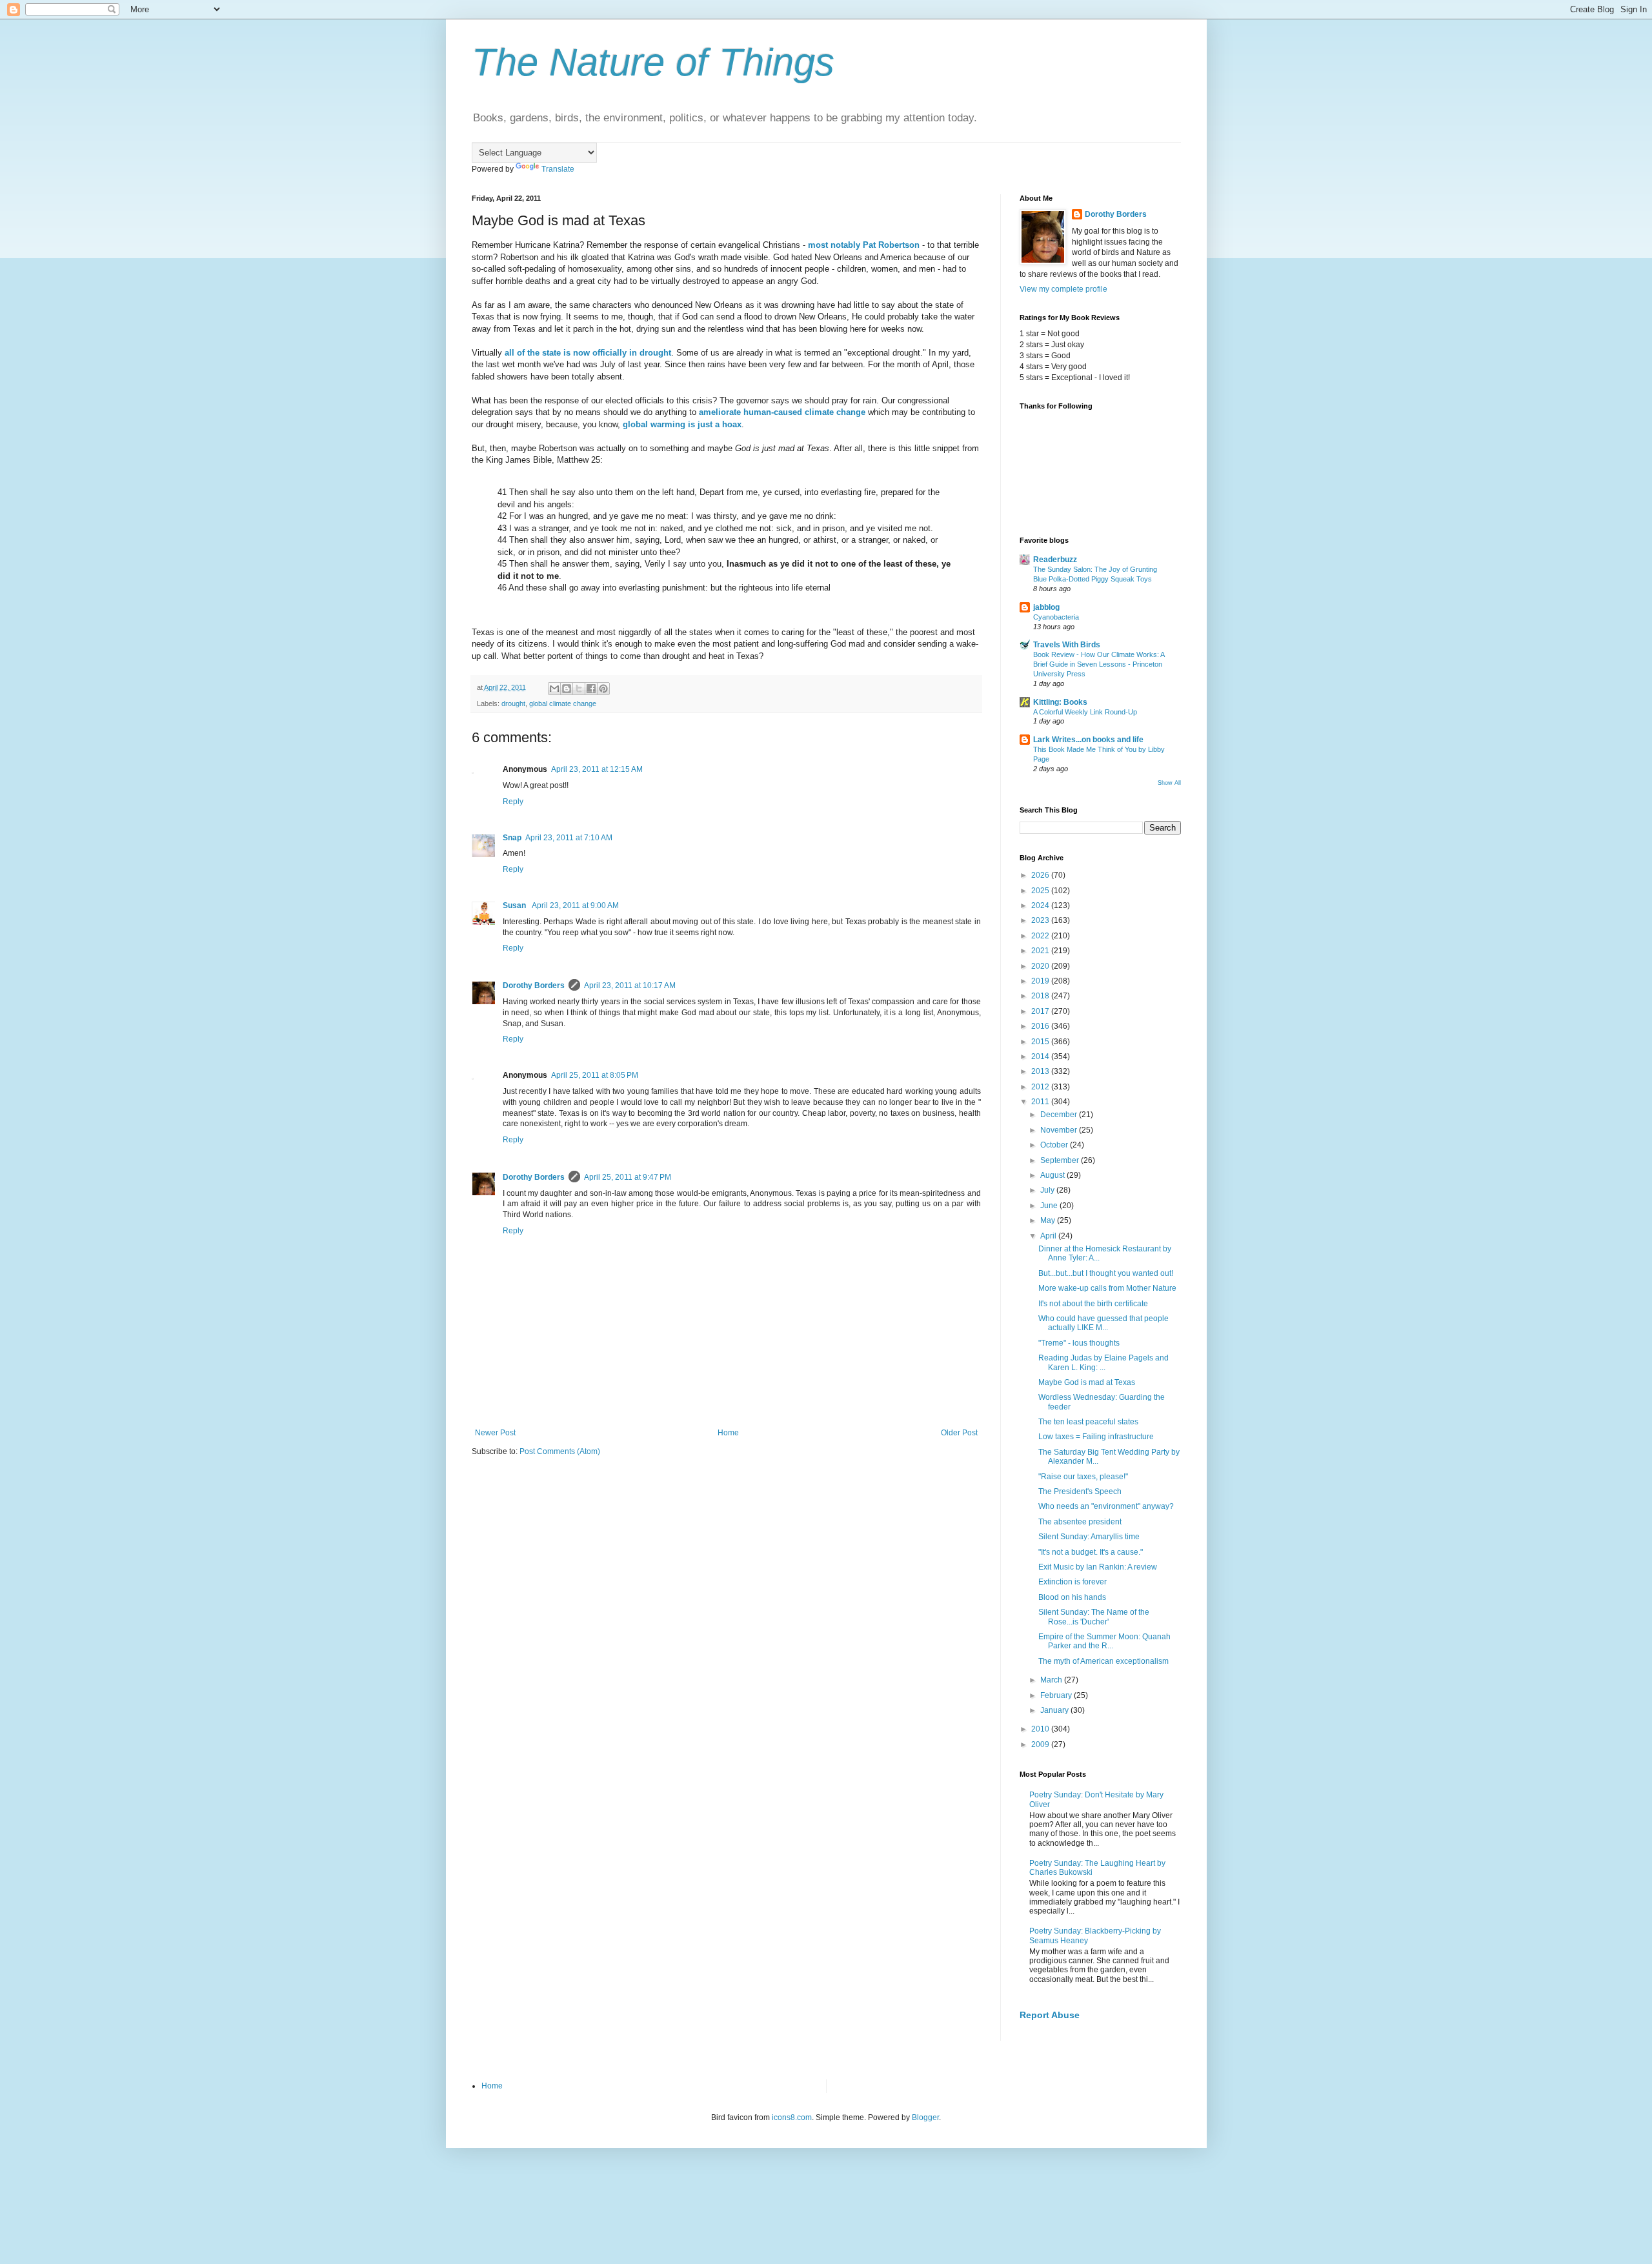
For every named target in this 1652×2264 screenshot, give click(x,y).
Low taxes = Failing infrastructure (1096, 1437)
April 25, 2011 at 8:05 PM (595, 1075)
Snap (512, 838)
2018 (1041, 996)
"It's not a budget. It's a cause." (1091, 1552)
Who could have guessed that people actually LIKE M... (1103, 1323)
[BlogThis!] (567, 689)
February (1057, 1695)
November (1060, 1130)
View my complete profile (1063, 289)
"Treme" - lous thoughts (1079, 1343)
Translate (558, 169)
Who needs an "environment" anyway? (1106, 1506)
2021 (1041, 951)
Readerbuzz (1055, 560)
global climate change (563, 703)
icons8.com (792, 2117)
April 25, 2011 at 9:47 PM (628, 1177)
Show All (1169, 783)
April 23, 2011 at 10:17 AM (630, 985)
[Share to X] (579, 689)
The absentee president (1080, 1522)
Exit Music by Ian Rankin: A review (1098, 1567)
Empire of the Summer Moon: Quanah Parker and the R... (1104, 1641)
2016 (1041, 1026)
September (1061, 1160)
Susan (515, 905)
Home (728, 1433)
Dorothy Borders (534, 985)
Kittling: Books (1060, 702)
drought (513, 703)
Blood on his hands (1072, 1597)
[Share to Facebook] (591, 689)
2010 (1041, 1729)
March (1052, 1680)
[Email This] (554, 689)
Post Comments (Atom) (560, 1451)
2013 (1041, 1071)
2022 (1041, 936)
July (1048, 1190)
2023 (1041, 920)
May (1049, 1220)
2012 (1041, 1087)
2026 (1041, 875)
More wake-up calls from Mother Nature (1107, 1288)
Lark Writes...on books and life (1088, 740)
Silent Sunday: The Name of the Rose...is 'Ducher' (1094, 1617)
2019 (1041, 981)
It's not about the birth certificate (1093, 1304)
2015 (1041, 1042)
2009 (1041, 1744)
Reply (513, 802)
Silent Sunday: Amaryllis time (1089, 1537)
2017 (1041, 1011)
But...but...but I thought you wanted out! (1106, 1273)
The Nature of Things (653, 62)
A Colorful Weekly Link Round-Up (1085, 712)
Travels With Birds (1067, 645)
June (1050, 1206)
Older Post (959, 1433)
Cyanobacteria (1056, 617)
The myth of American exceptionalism (1103, 1661)
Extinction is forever (1073, 1582)
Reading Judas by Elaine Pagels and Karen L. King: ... (1103, 1362)
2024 (1041, 905)
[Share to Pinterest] (603, 689)
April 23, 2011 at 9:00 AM (575, 905)
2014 (1041, 1056)
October (1055, 1145)
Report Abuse (1050, 2015)
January (1055, 1710)
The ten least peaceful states (1088, 1422)
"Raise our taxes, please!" (1083, 1477)
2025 (1041, 891)
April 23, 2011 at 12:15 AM (597, 769)
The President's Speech (1080, 1491)
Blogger (925, 2117)
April (1049, 1236)
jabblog (1046, 607)
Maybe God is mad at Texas (1087, 1382)
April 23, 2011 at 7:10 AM (569, 838)
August (1053, 1175)
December (1060, 1115)
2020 (1041, 966)
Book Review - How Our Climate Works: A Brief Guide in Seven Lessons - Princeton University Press (1099, 664)
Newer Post (495, 1433)
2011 (1041, 1102)
